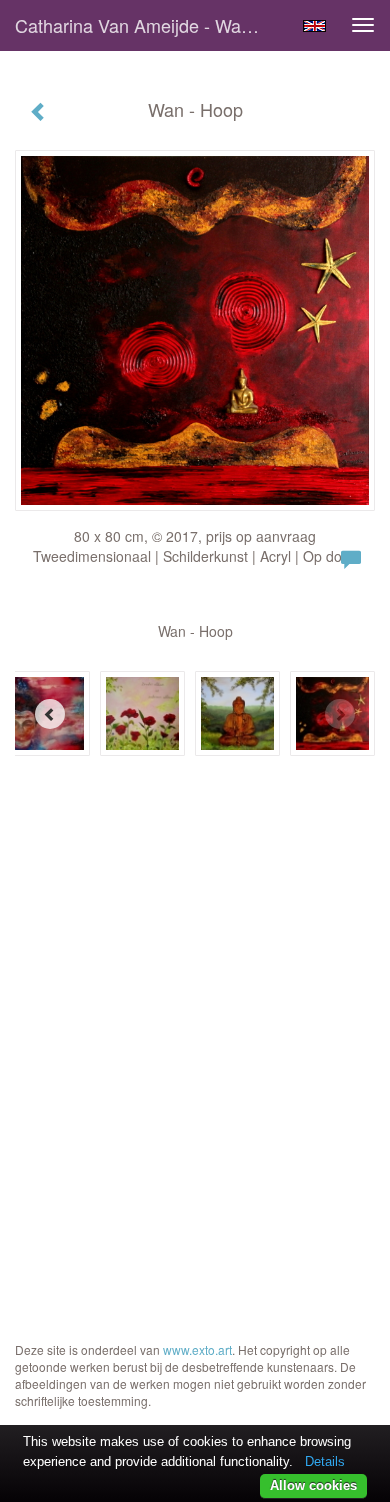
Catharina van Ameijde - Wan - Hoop (149, 25)
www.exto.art (197, 1349)
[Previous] (50, 714)
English (314, 26)
